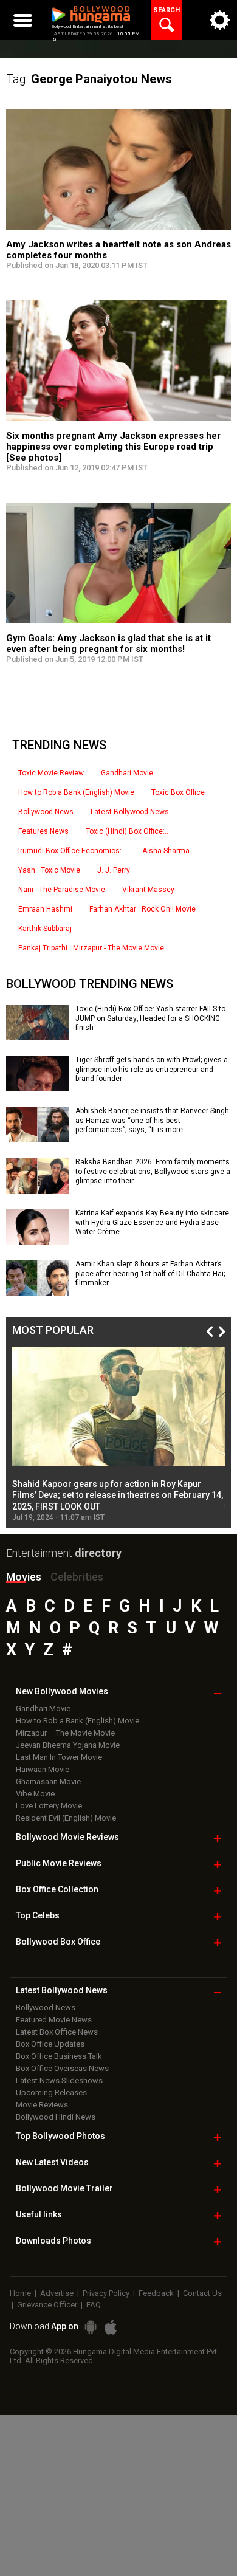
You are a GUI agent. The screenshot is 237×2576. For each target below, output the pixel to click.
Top (38, 1915)
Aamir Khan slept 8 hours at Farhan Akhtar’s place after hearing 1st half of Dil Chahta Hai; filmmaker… (150, 1273)
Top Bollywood (60, 2136)
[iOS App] (111, 2327)
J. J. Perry (114, 870)
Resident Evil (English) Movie (66, 1818)
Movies (24, 1577)
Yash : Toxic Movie (49, 870)
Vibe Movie (35, 1794)
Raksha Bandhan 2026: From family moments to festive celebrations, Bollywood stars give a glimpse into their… (153, 1171)
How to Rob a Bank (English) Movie (76, 792)
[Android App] (91, 2327)
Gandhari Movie (127, 773)
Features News (43, 831)
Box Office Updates (50, 2044)
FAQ (94, 2305)
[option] (118, 1434)
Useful (39, 2214)
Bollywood (64, 2188)
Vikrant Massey (148, 890)
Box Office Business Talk (59, 2056)
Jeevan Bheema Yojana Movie (68, 1745)
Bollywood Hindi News (56, 2117)
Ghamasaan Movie (48, 1781)
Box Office (57, 1889)
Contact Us (202, 2293)
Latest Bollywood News (130, 812)
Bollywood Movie (67, 1837)
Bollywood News (46, 812)
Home (20, 2293)
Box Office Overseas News (62, 2068)
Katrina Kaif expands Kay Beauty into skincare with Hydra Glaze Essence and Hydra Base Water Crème (152, 1222)
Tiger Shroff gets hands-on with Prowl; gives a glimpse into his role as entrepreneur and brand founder (152, 1069)
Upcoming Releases (51, 2093)
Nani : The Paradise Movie (62, 890)
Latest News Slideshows (59, 2080)
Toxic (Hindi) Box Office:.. (127, 831)
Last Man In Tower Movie (59, 1757)
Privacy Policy (106, 2293)
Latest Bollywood (62, 1990)
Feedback (156, 2293)
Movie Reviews (42, 2105)
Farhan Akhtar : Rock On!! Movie (143, 909)
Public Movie (59, 1863)
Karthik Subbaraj (45, 929)
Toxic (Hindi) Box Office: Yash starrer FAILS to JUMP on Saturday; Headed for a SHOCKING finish (150, 1018)
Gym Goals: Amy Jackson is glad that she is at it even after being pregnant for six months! (108, 644)
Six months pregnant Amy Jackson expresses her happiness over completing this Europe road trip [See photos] (113, 447)
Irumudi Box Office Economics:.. (72, 851)
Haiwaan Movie (43, 1769)
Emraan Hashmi (45, 909)
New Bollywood (62, 1691)
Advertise (57, 2293)
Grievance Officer (47, 2305)
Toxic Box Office (178, 792)
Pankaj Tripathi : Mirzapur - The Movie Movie (91, 948)
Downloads (53, 2241)
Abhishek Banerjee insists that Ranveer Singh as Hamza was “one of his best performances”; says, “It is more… (152, 1120)
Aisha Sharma (166, 851)
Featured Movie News (54, 2020)
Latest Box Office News (57, 2032)
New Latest (52, 2162)
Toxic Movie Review (51, 773)
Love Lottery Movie (49, 1806)
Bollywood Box (58, 1942)
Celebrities (77, 1577)
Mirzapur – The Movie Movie (65, 1733)
